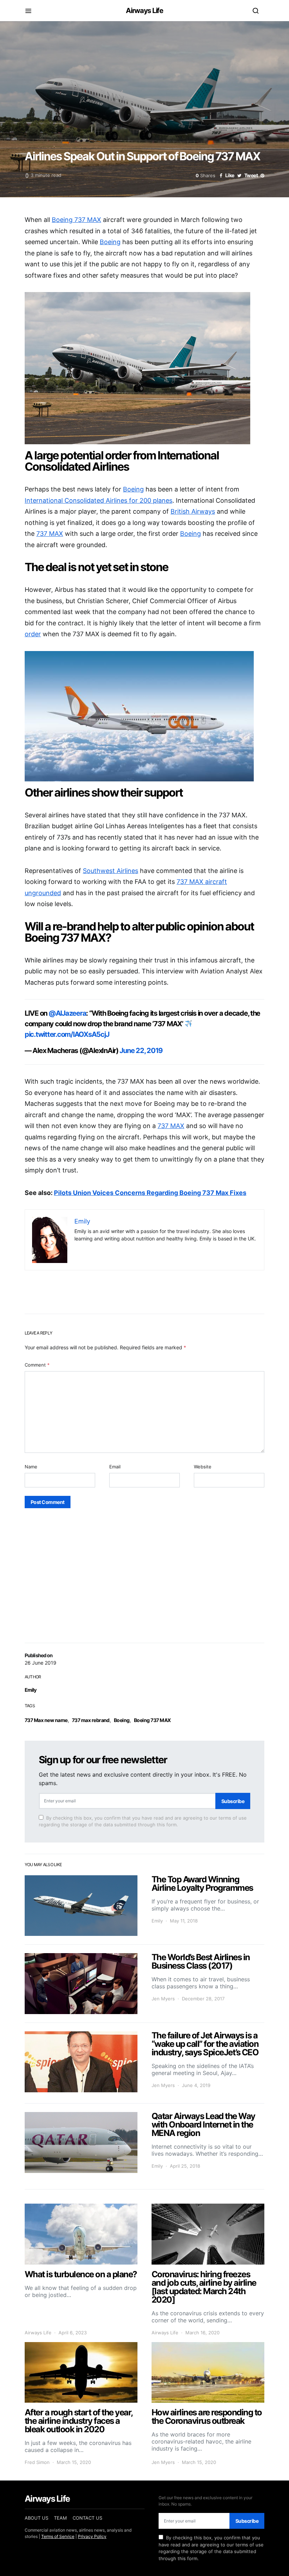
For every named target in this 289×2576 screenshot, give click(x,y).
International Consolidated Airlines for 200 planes (99, 500)
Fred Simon (37, 2462)
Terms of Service (58, 2536)
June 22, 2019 (141, 1051)
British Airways (193, 511)
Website (203, 1467)
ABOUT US (36, 2518)
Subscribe (233, 1801)
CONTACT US (87, 2518)
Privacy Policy (92, 2536)
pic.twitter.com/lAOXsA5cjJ (67, 1034)
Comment (37, 1365)
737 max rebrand (91, 1720)
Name (31, 1467)
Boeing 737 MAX (152, 1720)
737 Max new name (46, 1720)
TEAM (60, 2518)
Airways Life (144, 11)
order (33, 634)
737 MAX (50, 534)
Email (115, 1467)
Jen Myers (163, 1999)
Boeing (122, 1720)
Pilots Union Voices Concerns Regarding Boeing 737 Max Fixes (150, 1193)
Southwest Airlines (110, 871)
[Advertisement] (144, 1567)
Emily (31, 1690)
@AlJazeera (67, 1013)
